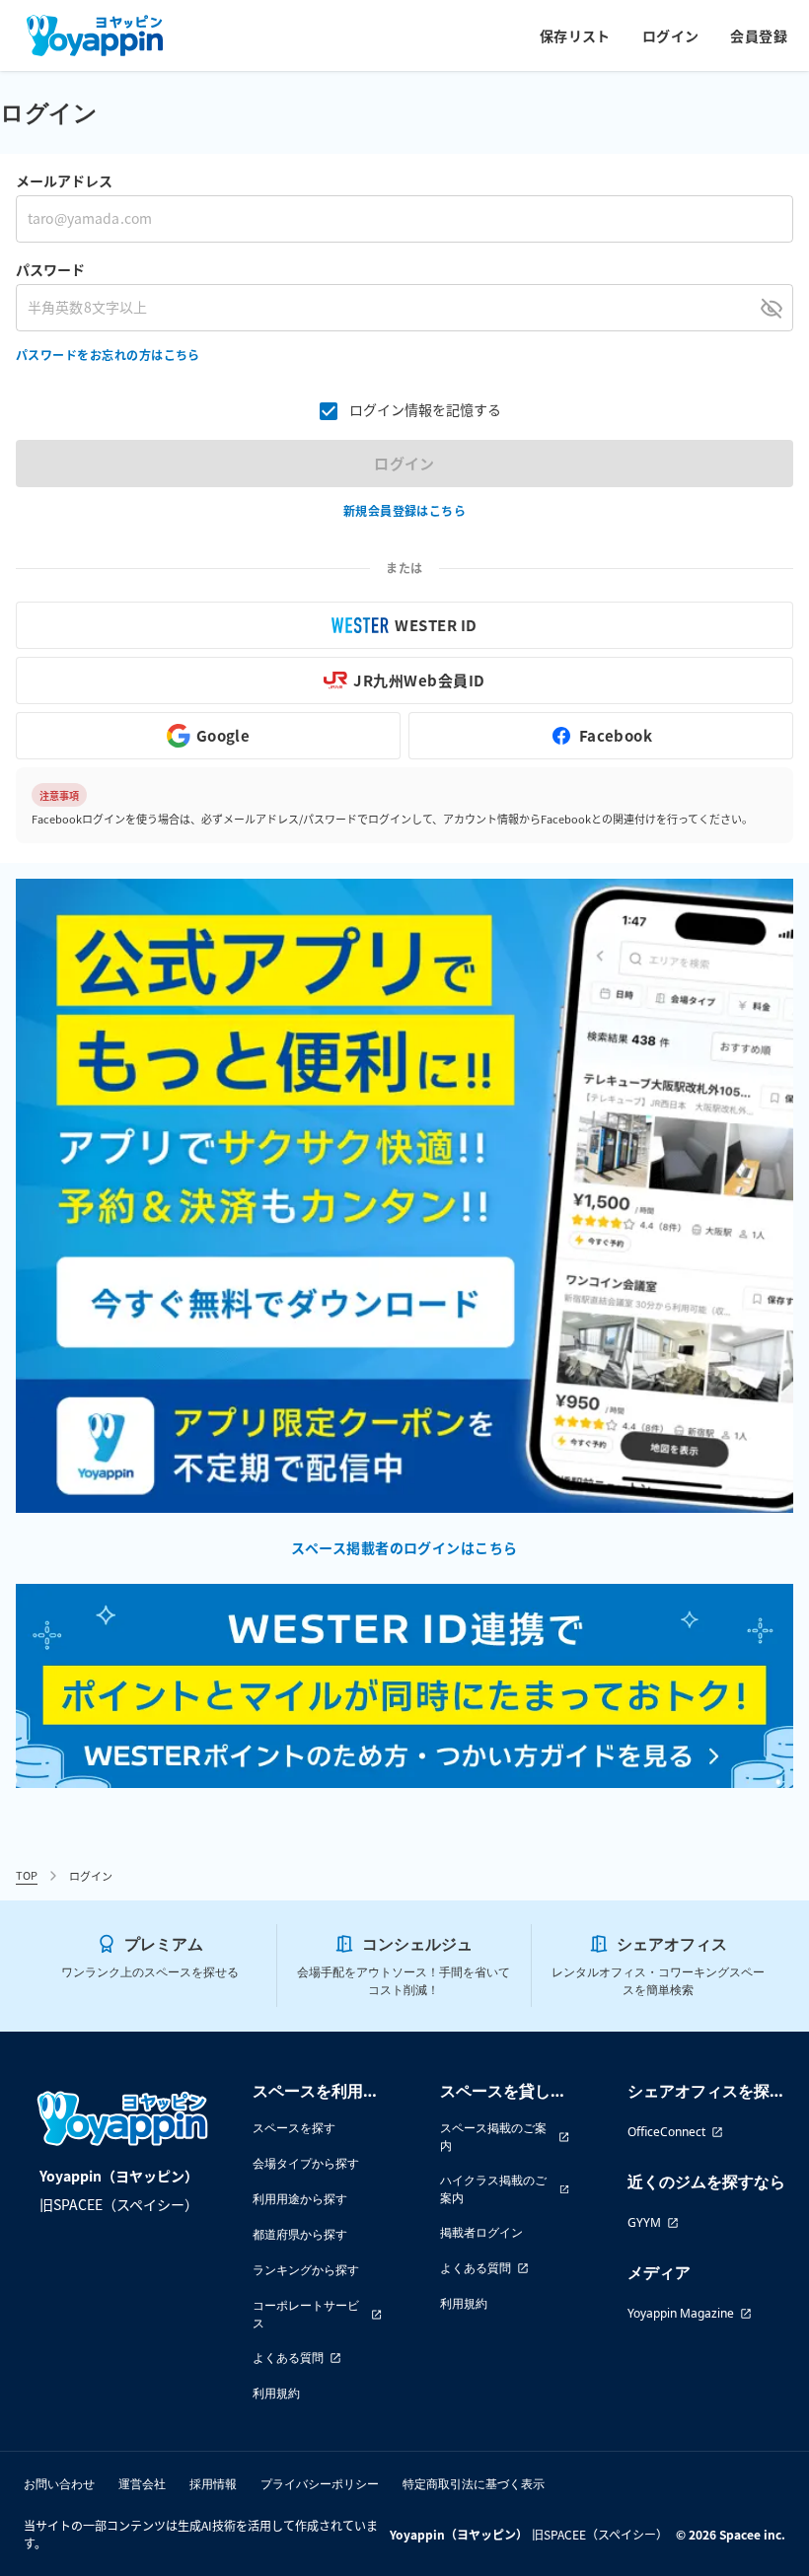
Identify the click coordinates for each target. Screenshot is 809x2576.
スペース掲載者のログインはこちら (404, 1547)
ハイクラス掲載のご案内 (493, 2189)
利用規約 (276, 2393)
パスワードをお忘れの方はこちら (108, 355)
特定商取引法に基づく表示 (474, 2484)
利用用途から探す (300, 2199)
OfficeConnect (666, 2132)
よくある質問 (288, 2358)
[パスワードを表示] (772, 308)
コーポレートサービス (306, 2314)
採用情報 (213, 2484)
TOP (27, 1875)
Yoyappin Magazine (681, 2313)
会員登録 (759, 36)
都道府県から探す (300, 2234)
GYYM (644, 2222)
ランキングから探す (306, 2270)
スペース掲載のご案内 (493, 2137)
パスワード (50, 269)
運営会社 (142, 2484)
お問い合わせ (59, 2484)
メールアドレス (64, 180)
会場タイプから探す (306, 2163)
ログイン (671, 36)
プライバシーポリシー (320, 2484)
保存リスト (575, 36)
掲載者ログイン (481, 2232)
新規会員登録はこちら (405, 510)
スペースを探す (294, 2128)
